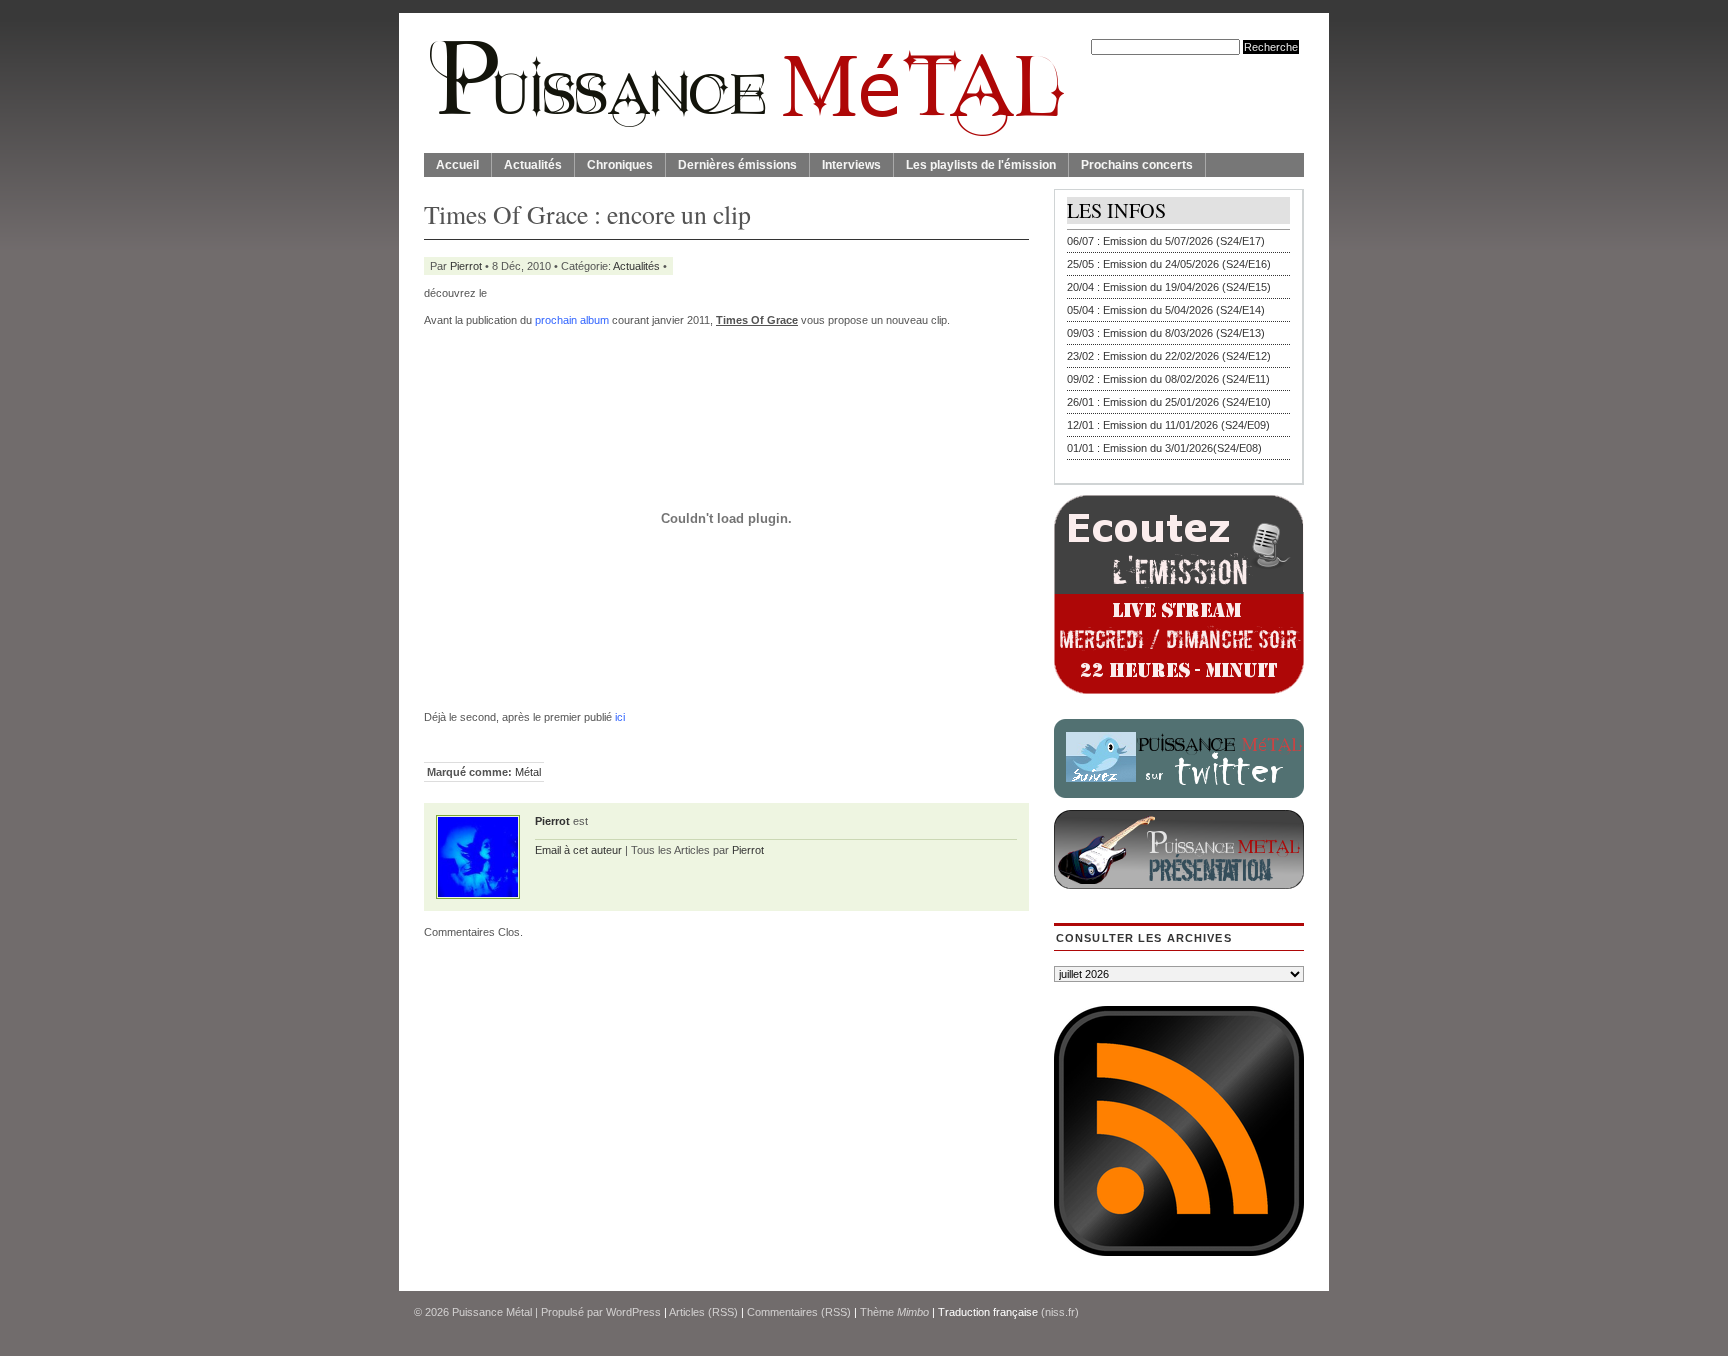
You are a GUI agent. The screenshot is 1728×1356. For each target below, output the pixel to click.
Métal (528, 772)
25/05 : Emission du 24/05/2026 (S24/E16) (1169, 264)
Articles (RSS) (703, 1312)
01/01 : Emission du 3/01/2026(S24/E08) (1164, 448)
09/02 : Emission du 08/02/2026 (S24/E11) (1168, 379)
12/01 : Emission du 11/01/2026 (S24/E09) (1168, 425)
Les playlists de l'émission (981, 165)
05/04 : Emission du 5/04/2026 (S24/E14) (1166, 310)
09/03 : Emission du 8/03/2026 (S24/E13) (1166, 333)
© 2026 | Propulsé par (510, 1312)
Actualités (533, 165)
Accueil (457, 165)
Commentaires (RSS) (799, 1312)
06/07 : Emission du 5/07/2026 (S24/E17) (1166, 241)
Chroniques (620, 165)
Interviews (851, 165)
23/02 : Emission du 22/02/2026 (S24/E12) (1169, 356)
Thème (894, 1312)
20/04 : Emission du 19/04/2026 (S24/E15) (1169, 287)
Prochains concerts (1137, 165)
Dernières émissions (737, 165)
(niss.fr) (1060, 1312)
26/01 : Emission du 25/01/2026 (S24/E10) (1169, 402)
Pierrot (466, 266)
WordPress (633, 1312)
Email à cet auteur (578, 850)
